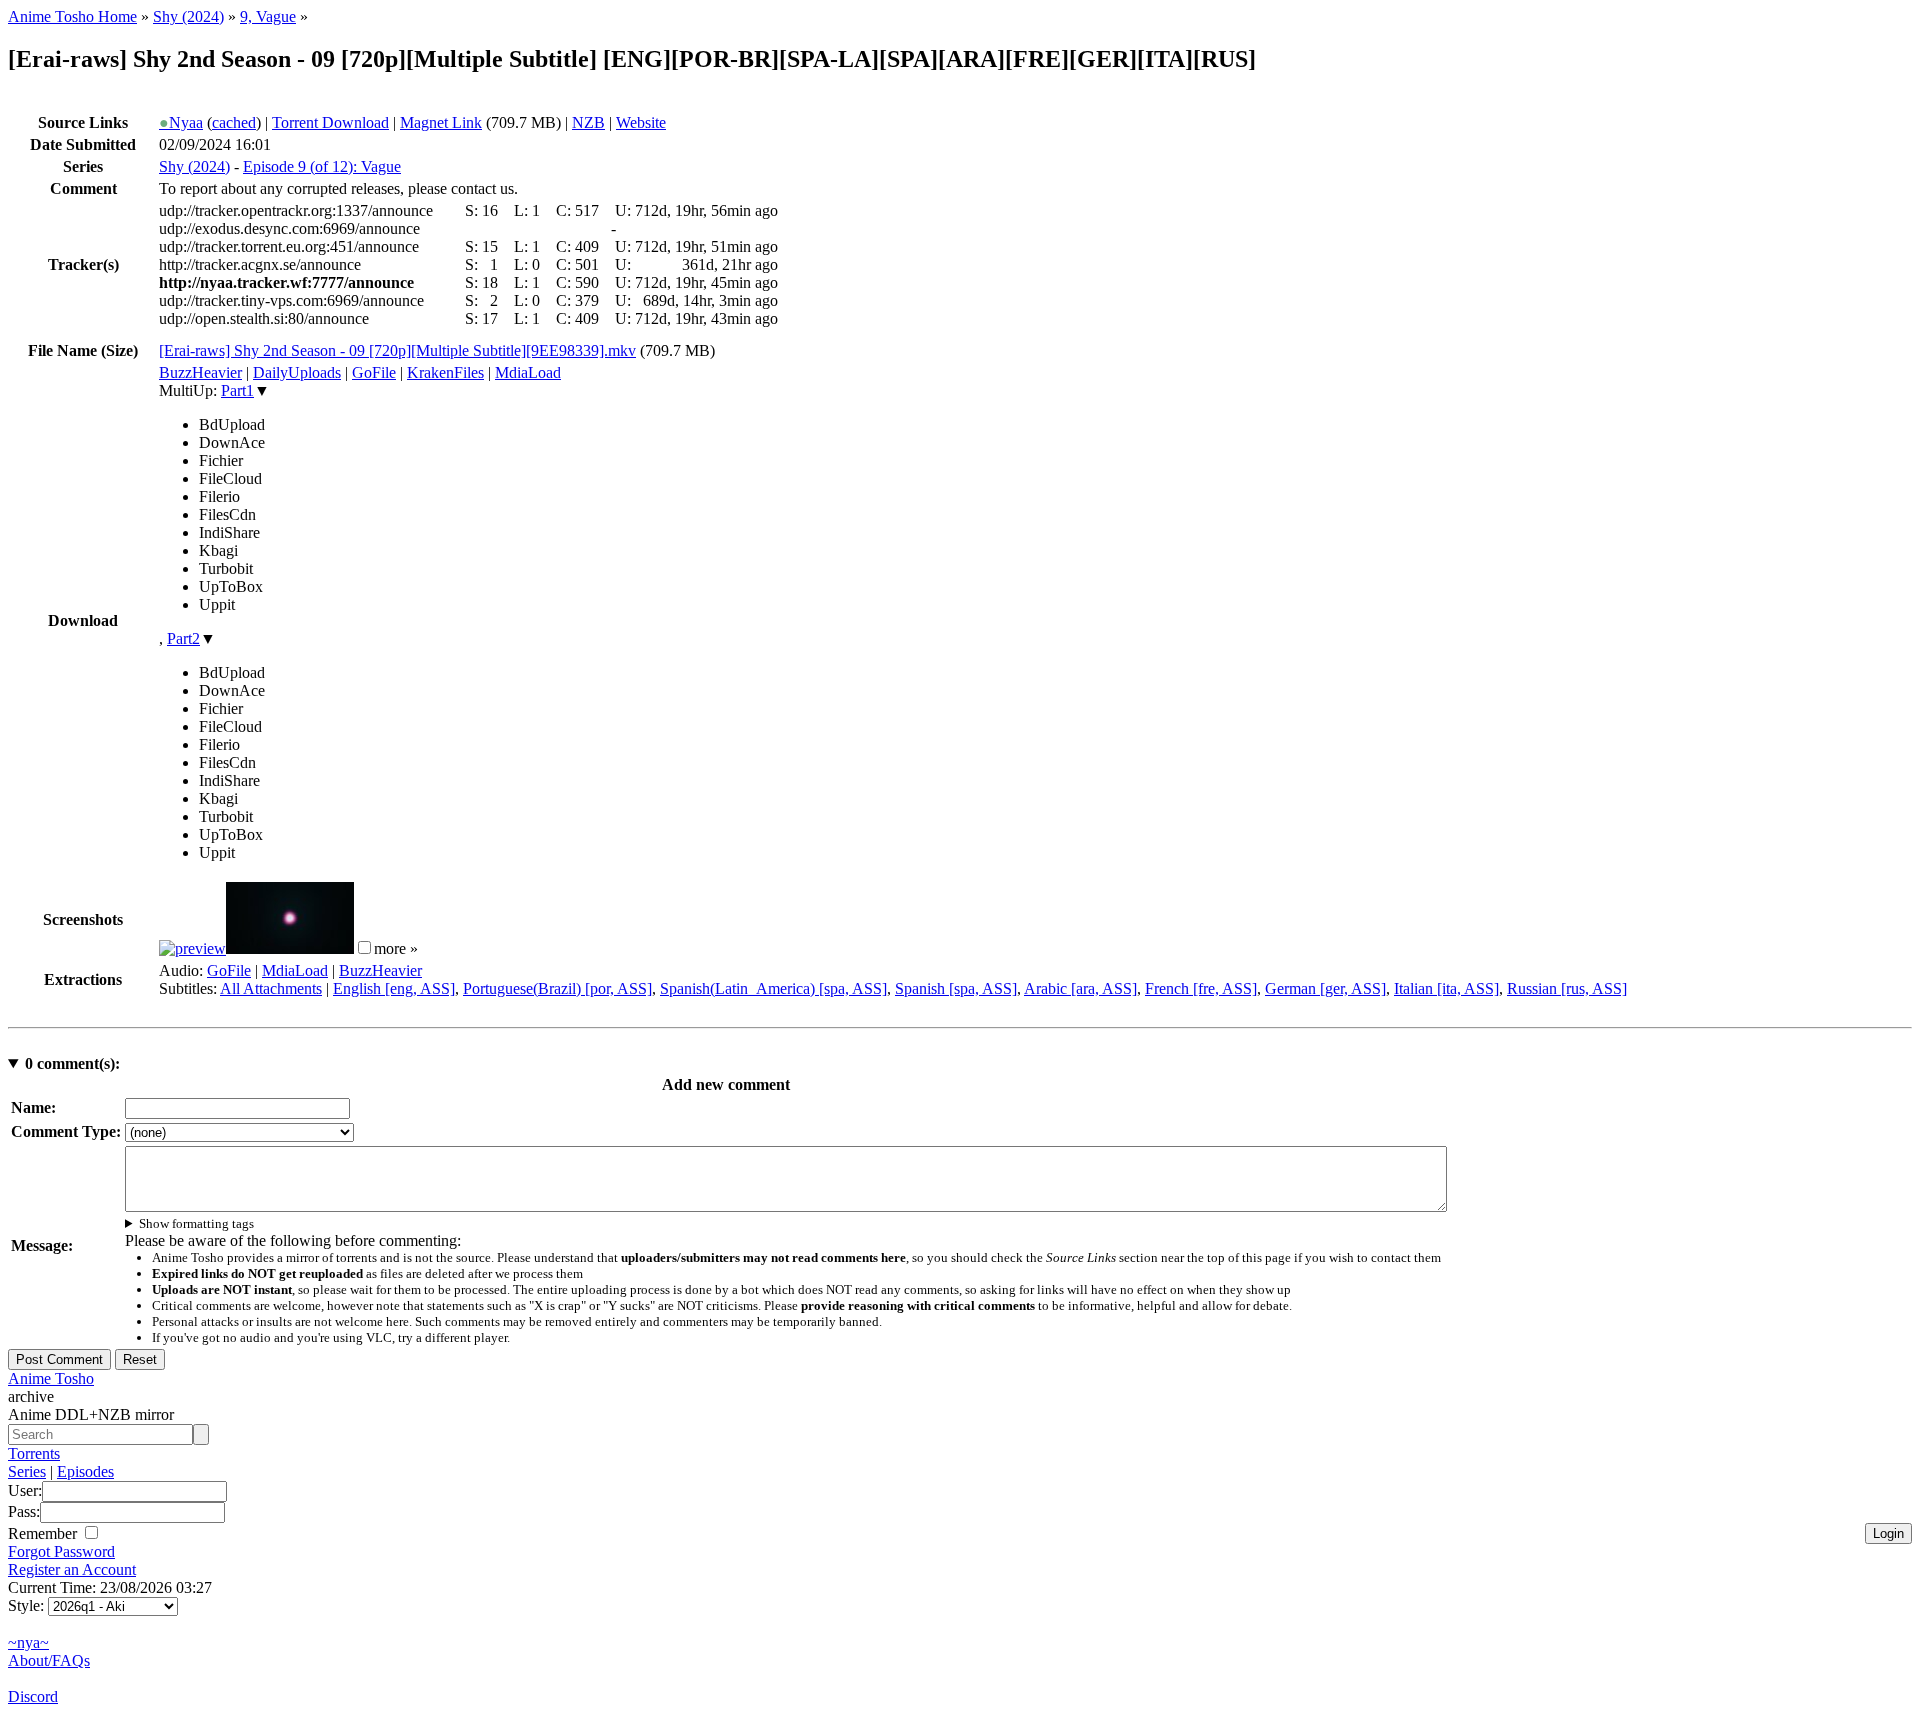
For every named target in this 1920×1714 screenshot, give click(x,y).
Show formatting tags (196, 1223)
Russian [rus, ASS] (1567, 988)
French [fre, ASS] (1201, 988)
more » (396, 948)
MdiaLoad (528, 372)
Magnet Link (441, 122)
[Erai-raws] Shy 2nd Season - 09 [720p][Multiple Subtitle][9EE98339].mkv (397, 350)
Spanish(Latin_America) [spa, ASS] (773, 988)
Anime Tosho (51, 1378)
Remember (44, 1533)
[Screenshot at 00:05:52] (290, 948)
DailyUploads (297, 372)
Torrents (34, 1453)
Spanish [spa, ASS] (956, 988)
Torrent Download (330, 122)
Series (27, 1471)
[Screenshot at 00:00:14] (192, 948)
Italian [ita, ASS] (1446, 988)
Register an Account (72, 1569)
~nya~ (28, 1642)
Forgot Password (61, 1551)
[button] (364, 947)
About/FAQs (49, 1660)
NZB (588, 122)
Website (641, 122)
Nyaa (181, 122)
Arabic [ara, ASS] (1080, 988)
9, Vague (268, 16)
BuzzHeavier (200, 372)
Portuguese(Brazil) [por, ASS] (557, 988)
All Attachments (271, 988)
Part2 (183, 638)
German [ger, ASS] (1325, 988)
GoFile (374, 372)
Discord (33, 1696)
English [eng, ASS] (394, 988)
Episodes (85, 1471)
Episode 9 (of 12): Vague (322, 166)
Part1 (237, 390)
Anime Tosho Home (72, 16)
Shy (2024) (188, 16)
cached (234, 122)
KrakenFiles (445, 372)
